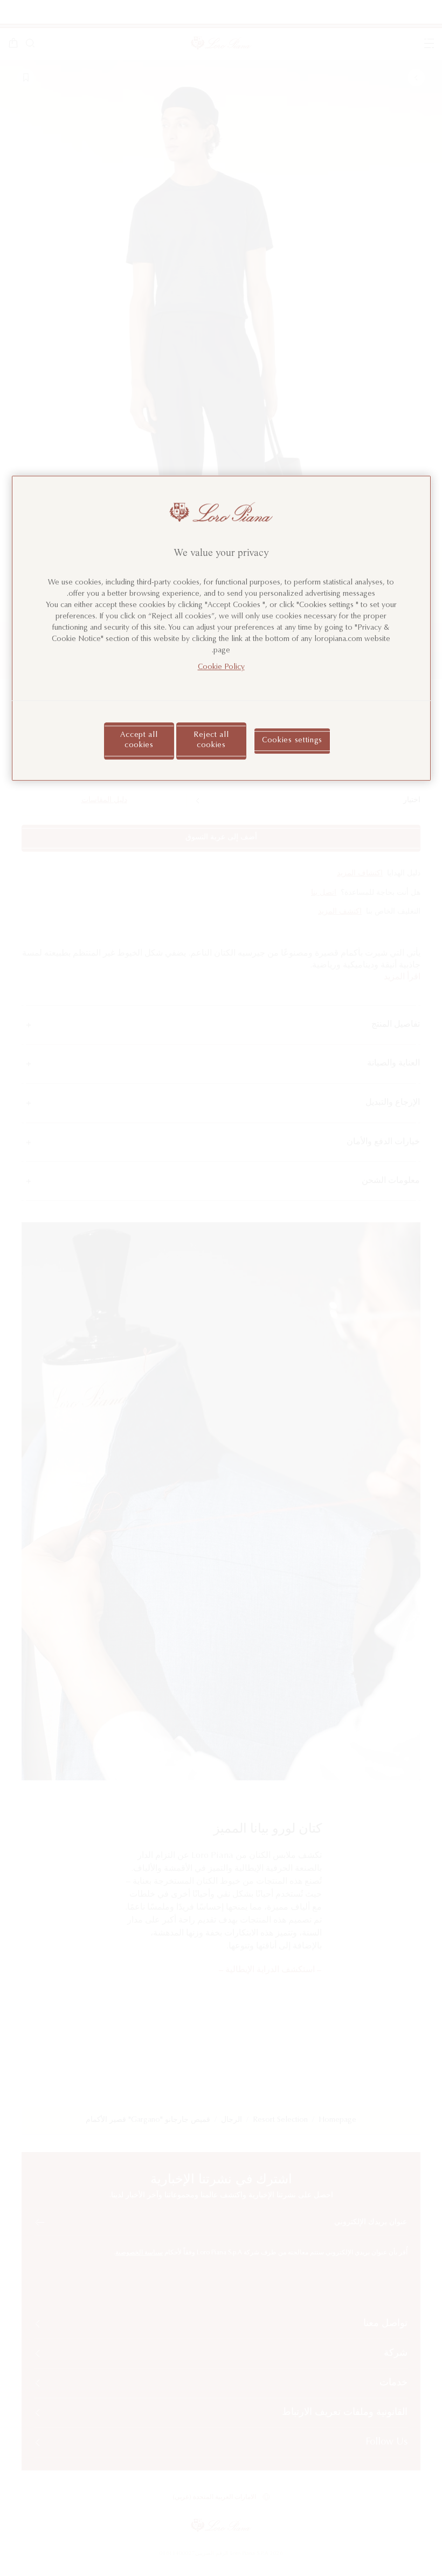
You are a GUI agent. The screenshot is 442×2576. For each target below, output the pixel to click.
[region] (221, 629)
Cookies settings (292, 741)
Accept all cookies (139, 741)
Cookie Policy (221, 667)
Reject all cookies (211, 741)
